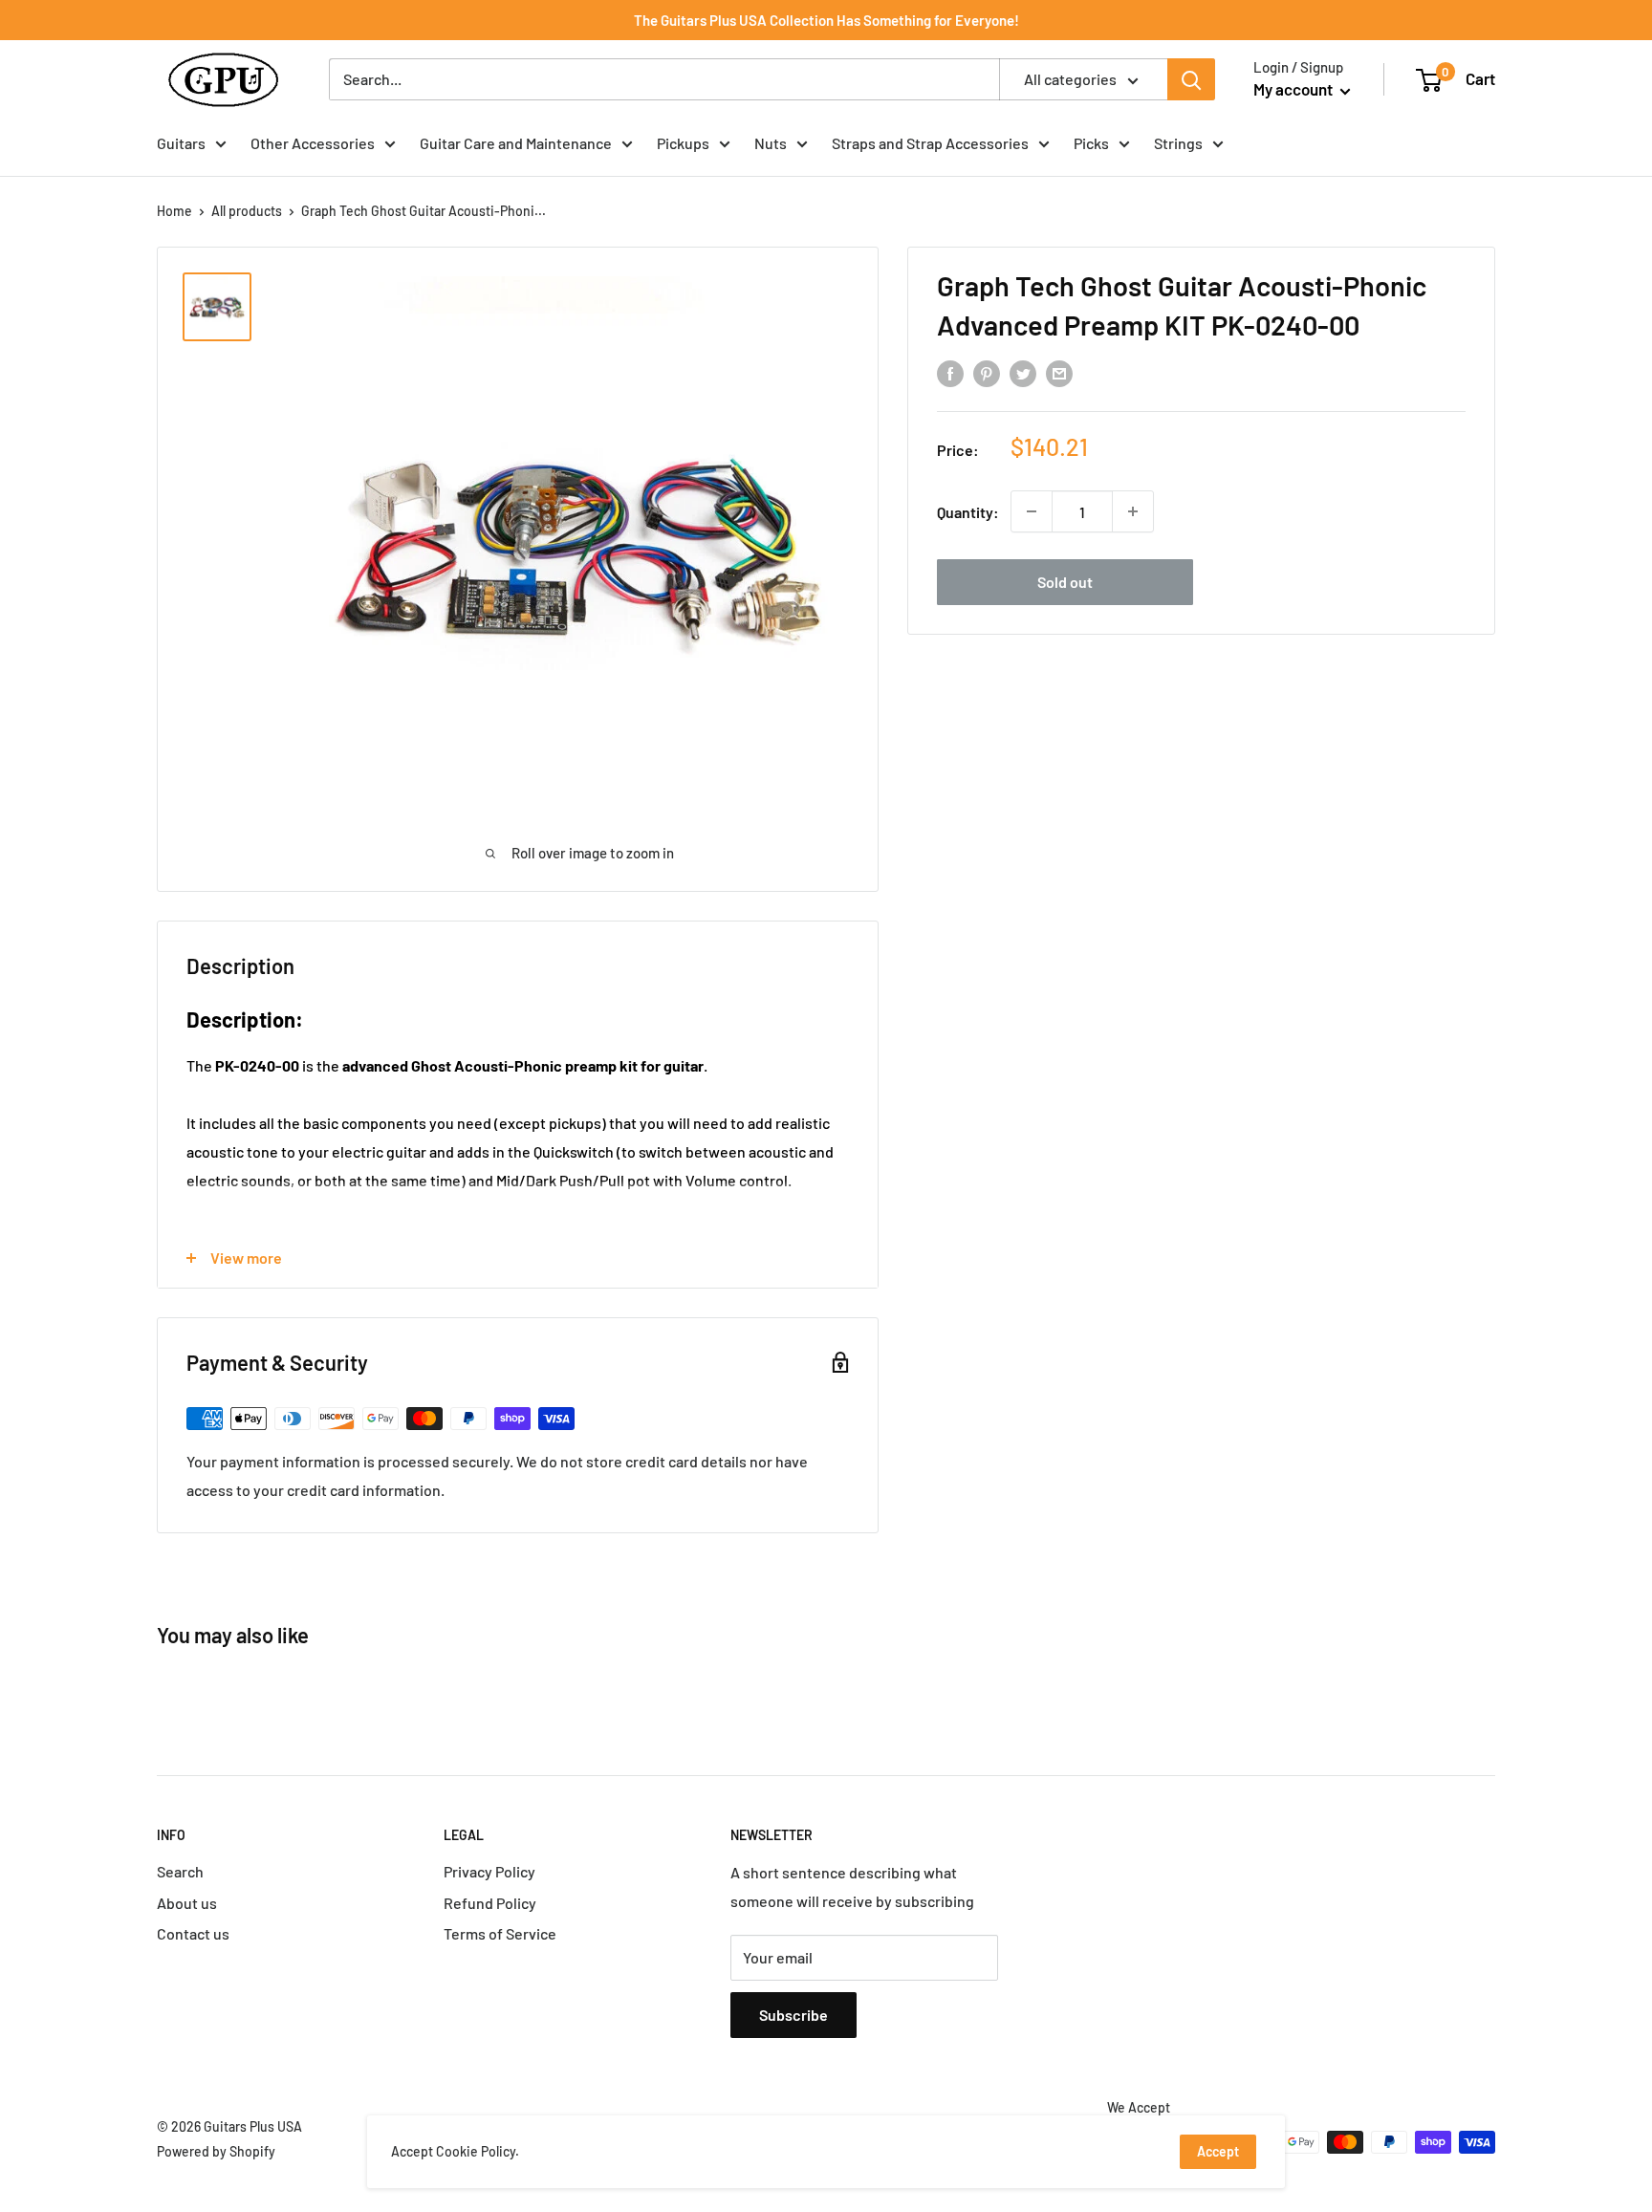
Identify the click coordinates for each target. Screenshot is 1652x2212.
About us (187, 1903)
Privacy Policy (489, 1871)
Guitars (181, 143)
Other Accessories (313, 143)
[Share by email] (1059, 373)
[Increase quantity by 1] (1133, 511)
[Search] (1191, 79)
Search (180, 1871)
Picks (1091, 143)
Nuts (771, 143)
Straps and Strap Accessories (930, 143)
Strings (1178, 143)
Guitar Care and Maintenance (516, 143)
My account (1294, 89)
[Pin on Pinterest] (987, 373)
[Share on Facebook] (950, 373)
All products (247, 211)
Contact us (193, 1933)
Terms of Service (500, 1933)
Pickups (683, 143)
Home (174, 211)
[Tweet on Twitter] (1023, 373)
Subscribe (793, 2015)
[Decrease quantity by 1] (1032, 511)
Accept (1218, 2151)
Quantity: (968, 511)
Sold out (1065, 582)
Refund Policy (490, 1903)
